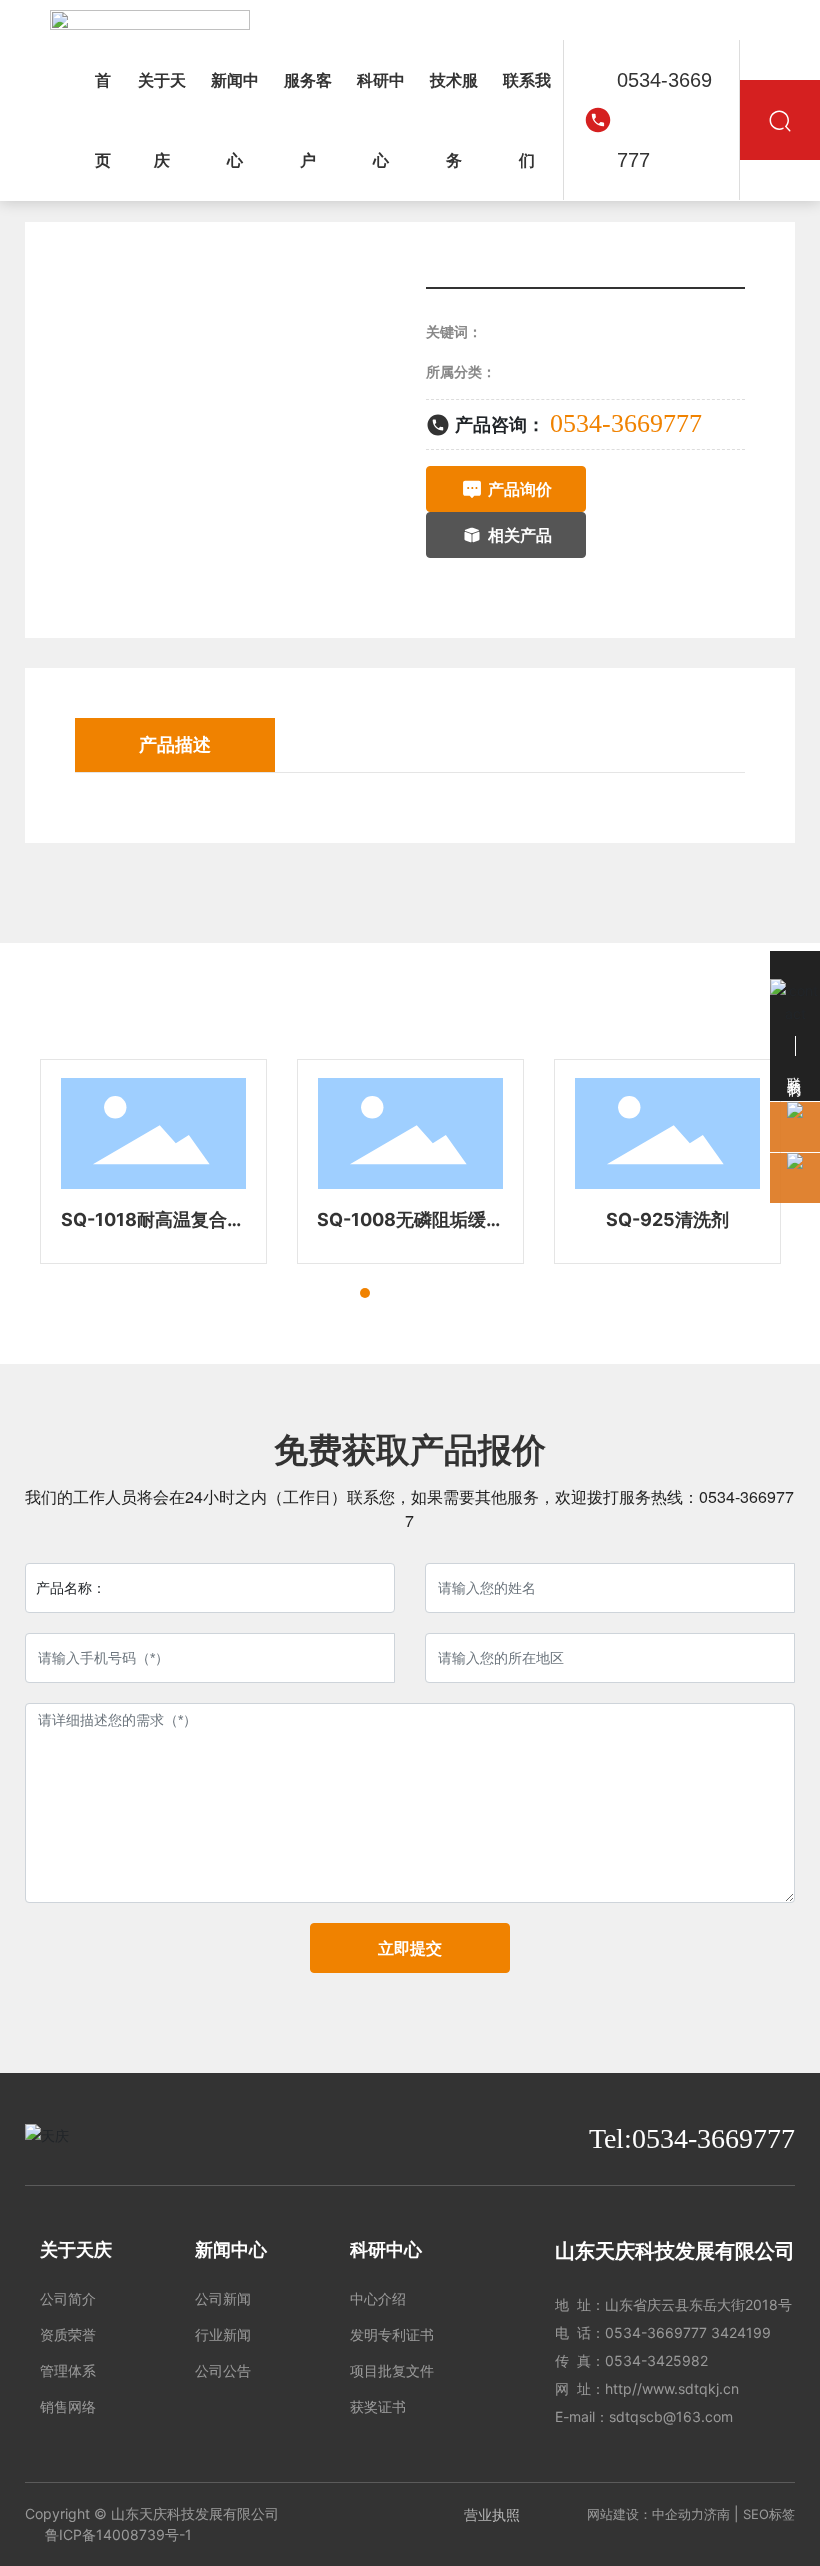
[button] (329, 1293)
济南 (717, 2514)
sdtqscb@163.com (671, 2416)
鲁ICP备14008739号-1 (118, 2534)
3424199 (741, 2332)
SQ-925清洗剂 (667, 1219)
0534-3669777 (664, 120)
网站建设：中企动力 (645, 2514)
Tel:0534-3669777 (692, 2138)
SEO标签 (769, 2514)
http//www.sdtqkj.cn (672, 2388)
